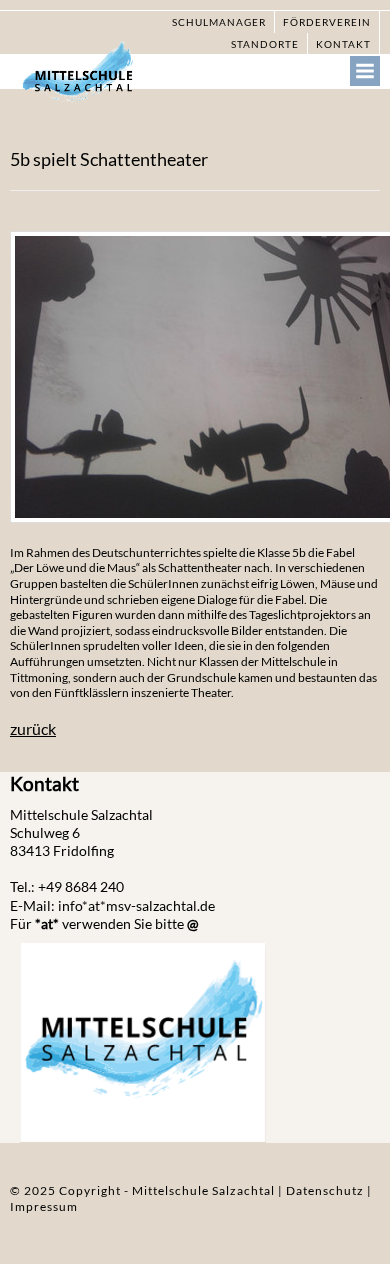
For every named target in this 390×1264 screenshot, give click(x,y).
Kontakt (343, 44)
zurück (33, 728)
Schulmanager (219, 22)
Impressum (44, 1206)
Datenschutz (326, 1190)
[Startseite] (90, 76)
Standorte (265, 44)
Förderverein (327, 22)
